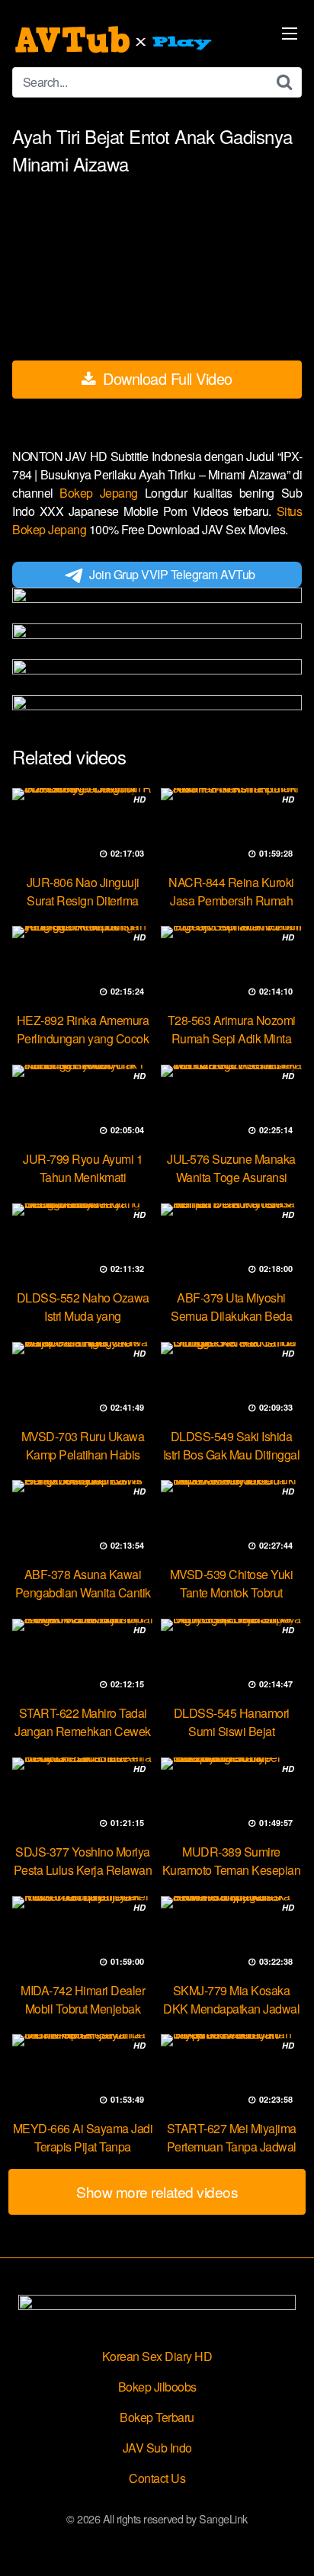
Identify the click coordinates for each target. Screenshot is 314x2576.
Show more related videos (157, 2192)
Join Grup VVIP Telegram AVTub (172, 574)
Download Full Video (166, 378)
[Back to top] (287, 2542)
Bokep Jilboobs (157, 2387)
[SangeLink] (115, 40)
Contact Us (157, 2478)
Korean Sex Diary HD (157, 2356)
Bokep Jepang (102, 493)
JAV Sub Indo (157, 2448)
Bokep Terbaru (157, 2417)
